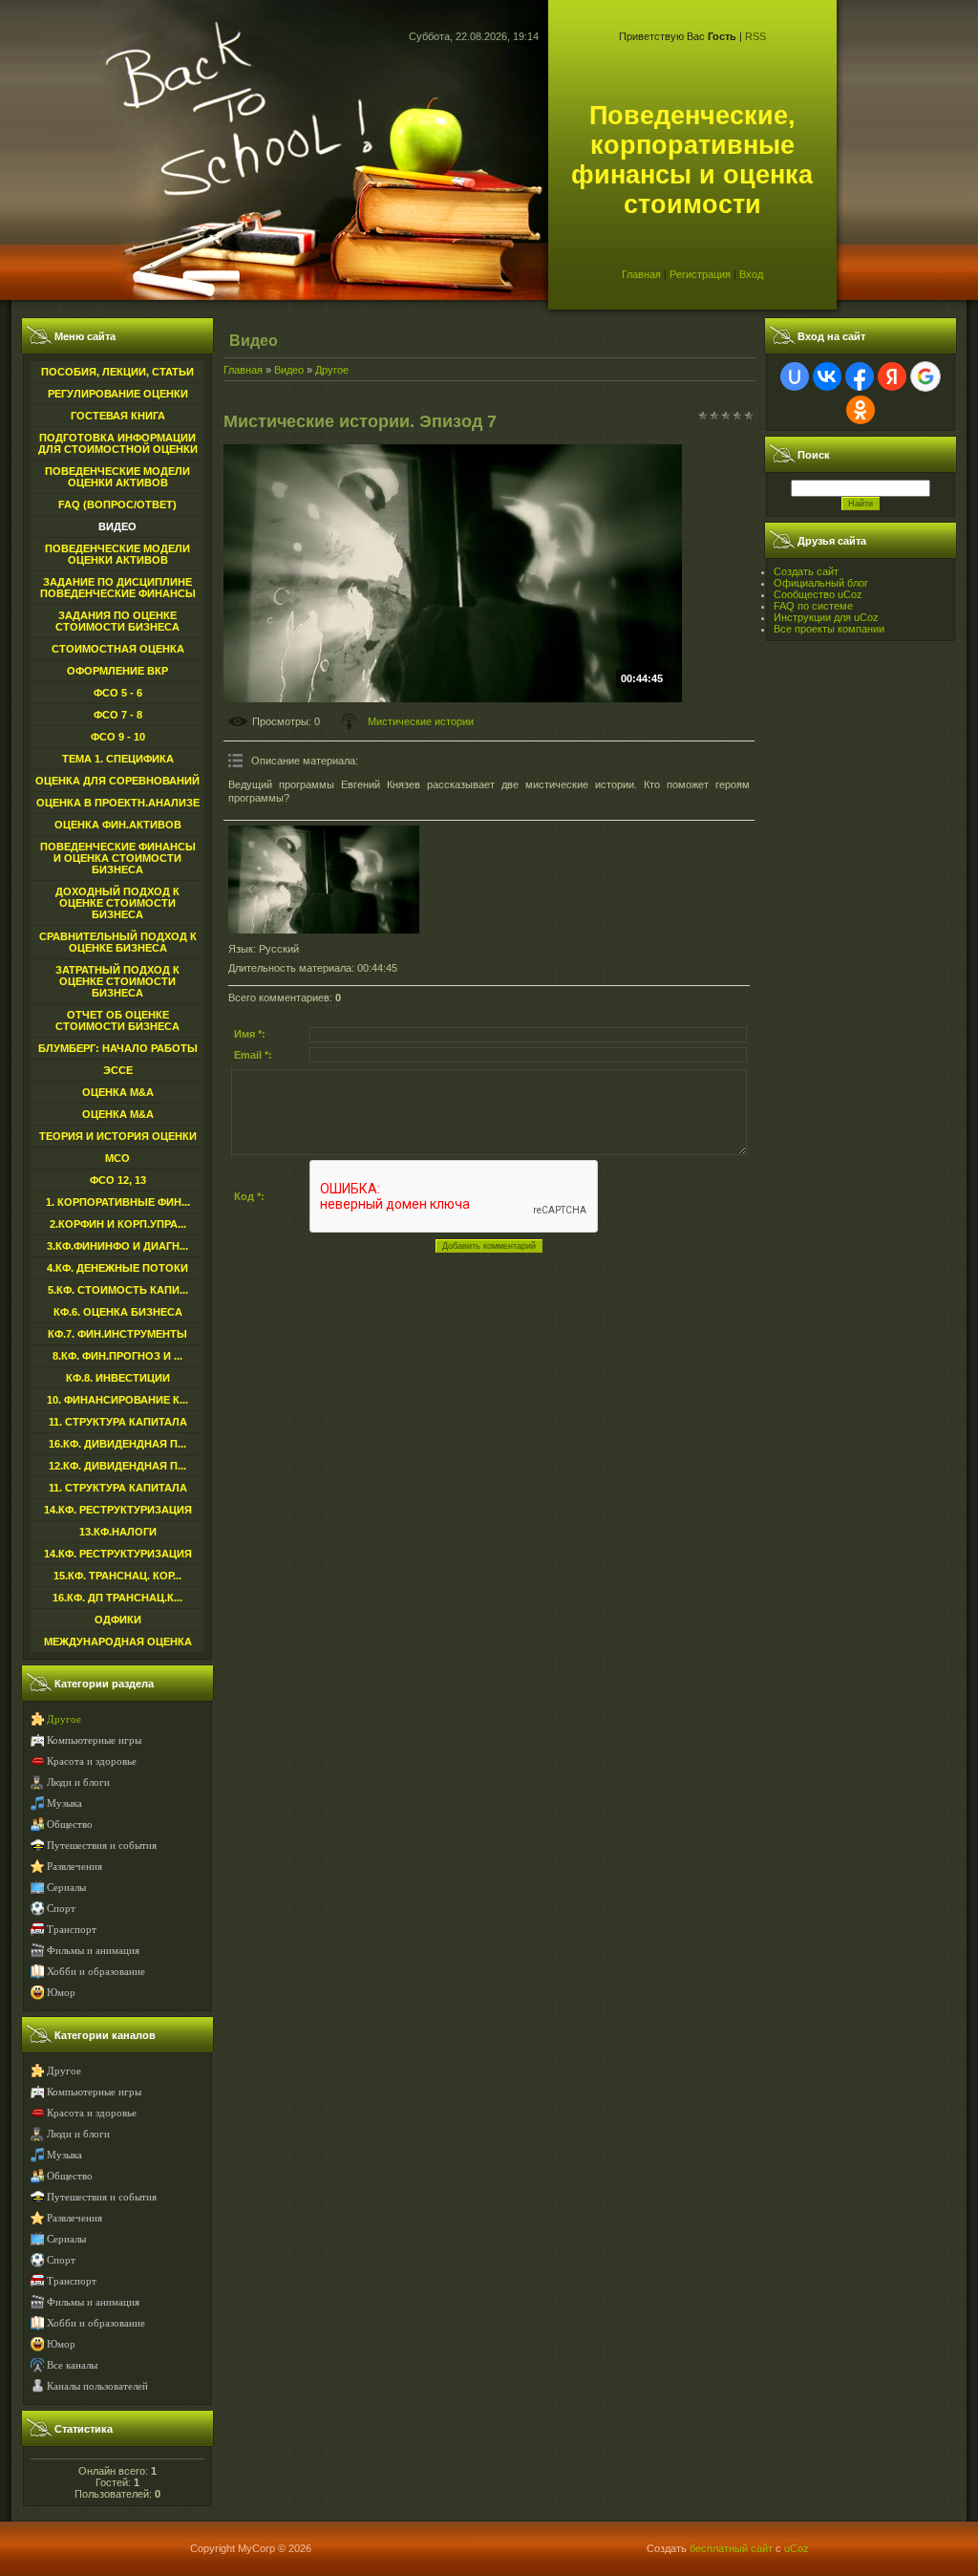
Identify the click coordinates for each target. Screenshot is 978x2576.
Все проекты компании (829, 629)
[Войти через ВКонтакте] (827, 376)
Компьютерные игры (94, 1740)
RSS (755, 36)
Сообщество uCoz (818, 594)
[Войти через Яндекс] (892, 376)
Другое (64, 1719)
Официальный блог (821, 583)
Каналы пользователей (97, 2386)
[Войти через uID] (795, 376)
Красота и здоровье (92, 1761)
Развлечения (74, 1867)
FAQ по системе (813, 606)
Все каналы (72, 2365)
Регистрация (700, 274)
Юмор (61, 1993)
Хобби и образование (96, 1972)
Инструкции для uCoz (826, 617)
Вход (751, 274)
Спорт (61, 1909)
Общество (70, 1825)
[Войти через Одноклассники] (861, 410)
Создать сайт (806, 571)
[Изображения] (324, 880)
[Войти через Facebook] (860, 376)
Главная (641, 274)
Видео (289, 370)
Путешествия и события (102, 1846)
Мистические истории (421, 721)
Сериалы (66, 1888)
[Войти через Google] (925, 376)
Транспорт (72, 1930)
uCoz (797, 2548)
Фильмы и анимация (93, 1951)
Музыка (64, 1803)
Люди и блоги (78, 1782)
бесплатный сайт (731, 2548)
